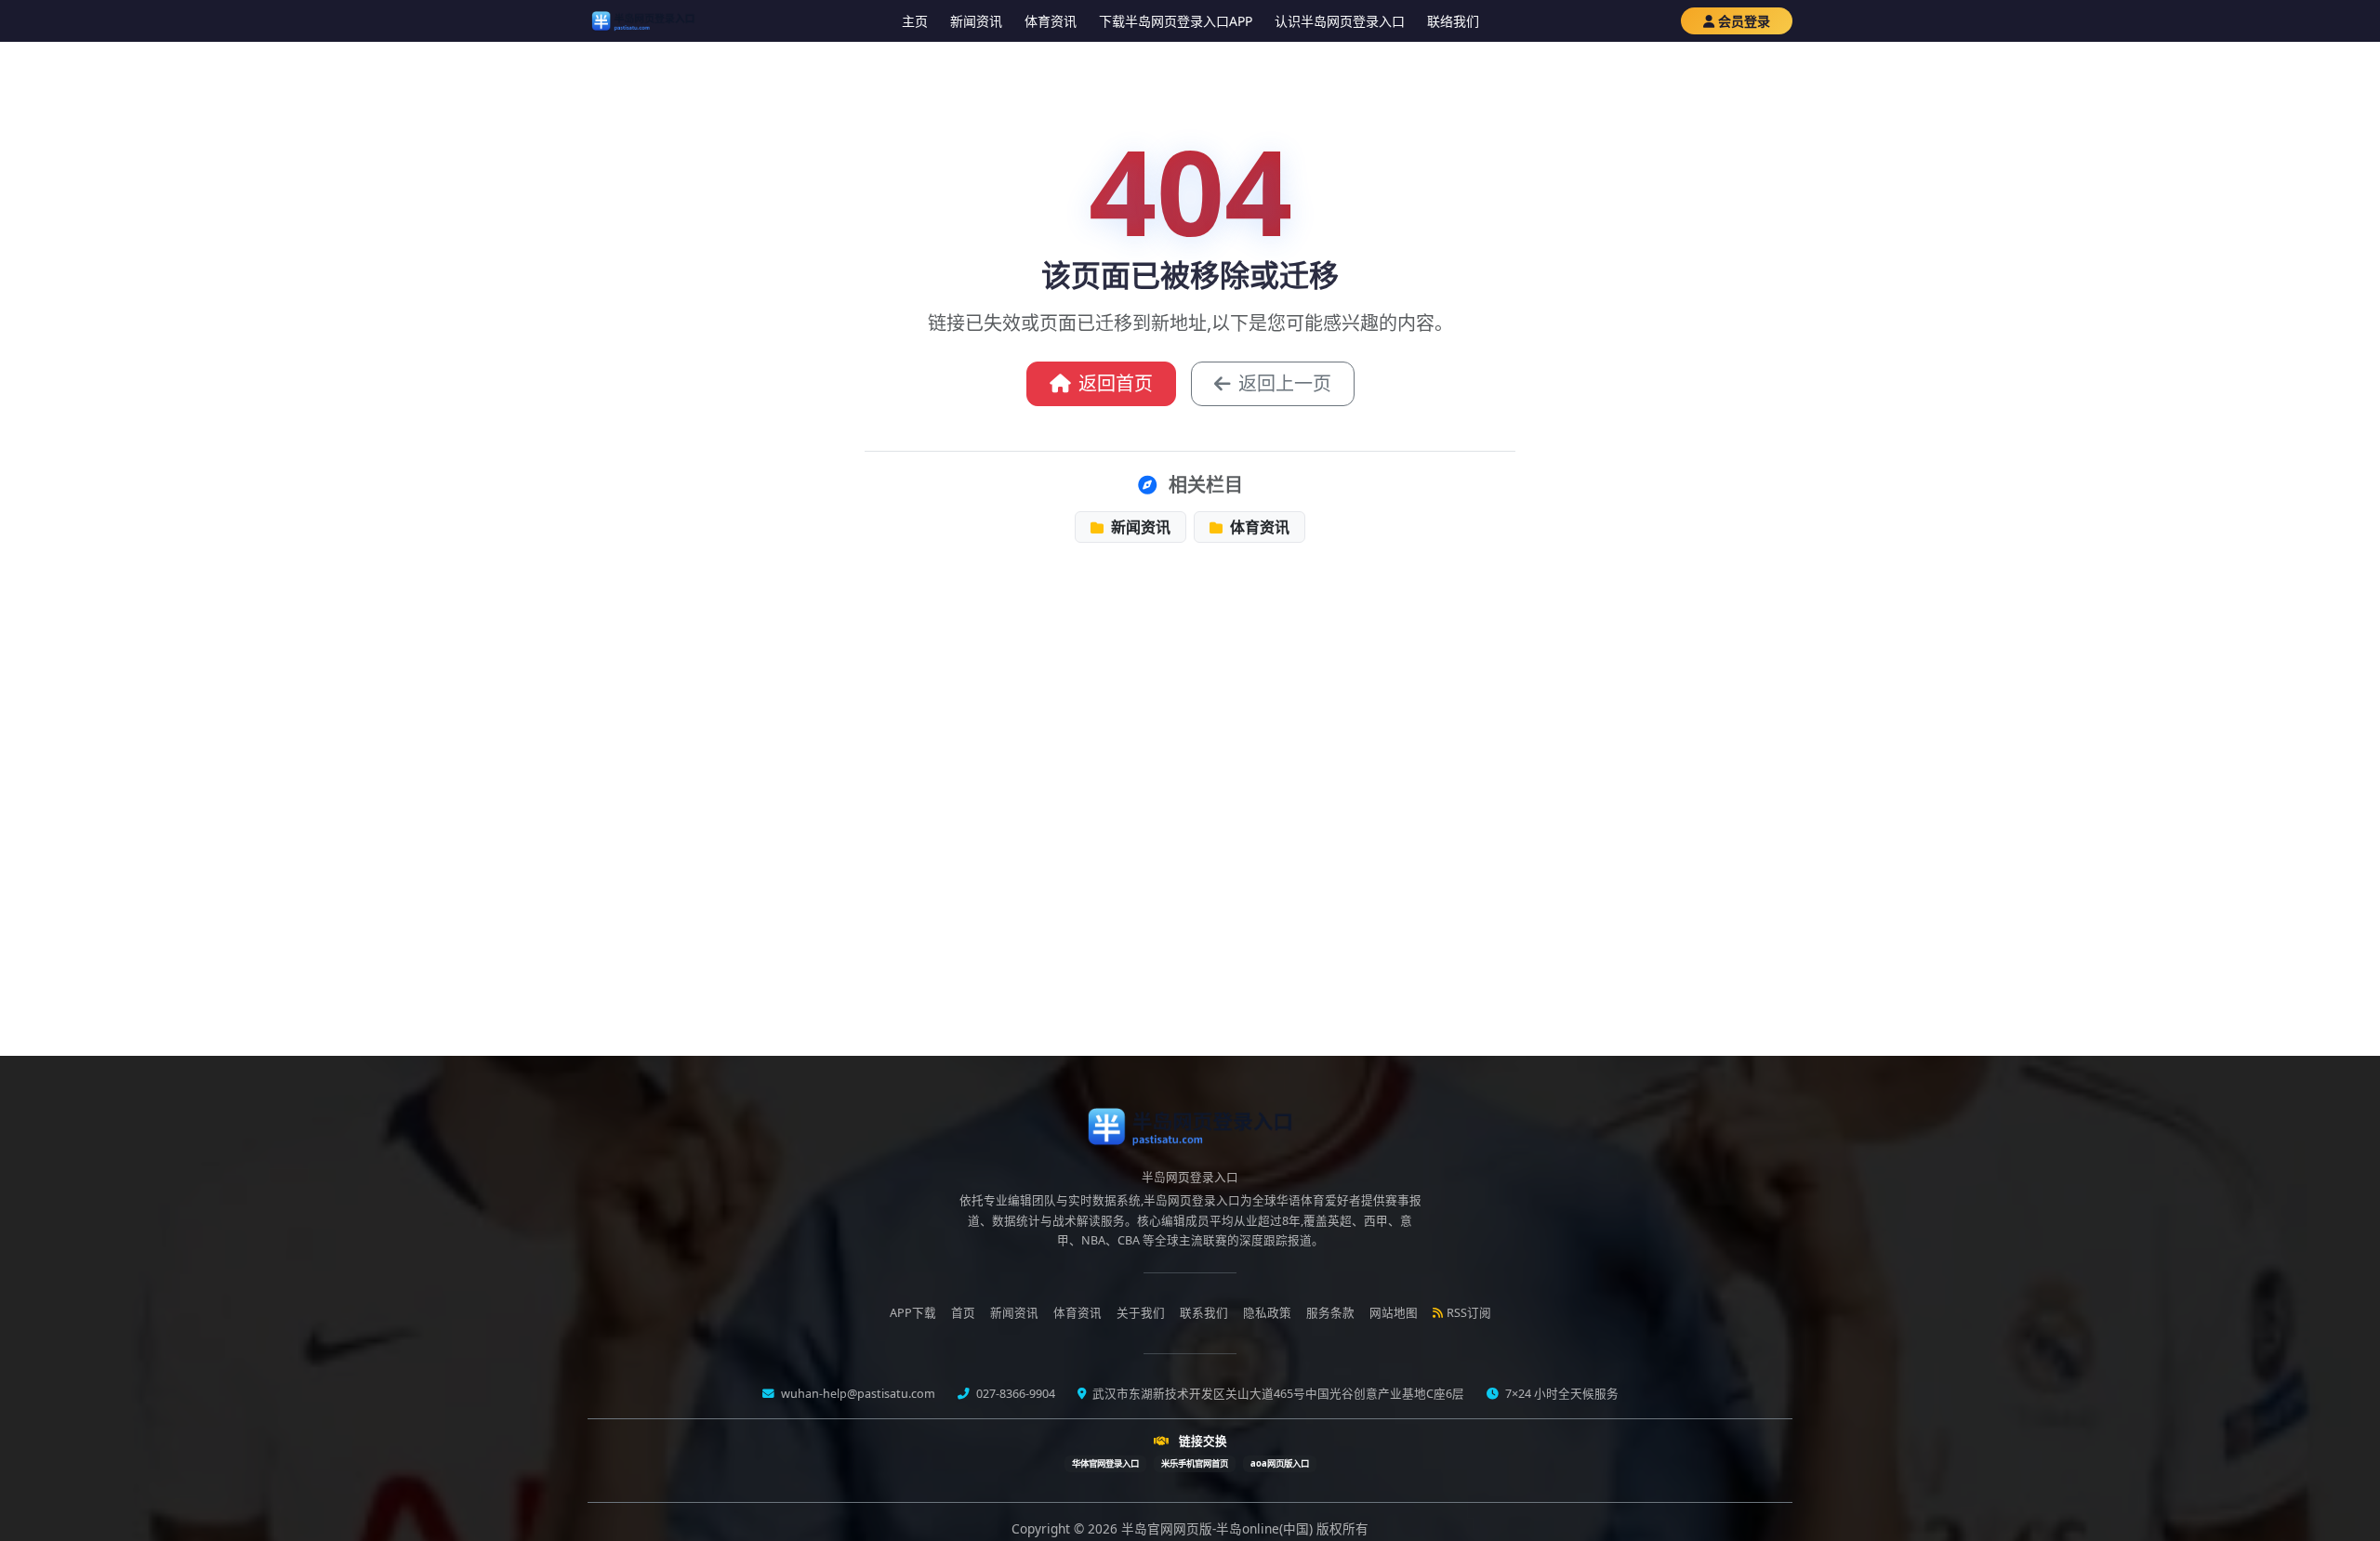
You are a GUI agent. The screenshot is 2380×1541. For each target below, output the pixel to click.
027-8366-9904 (1014, 1394)
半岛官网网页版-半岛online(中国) (1219, 1528)
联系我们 (1204, 1313)
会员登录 (1744, 21)
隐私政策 (1267, 1313)
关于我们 (1141, 1313)
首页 (963, 1313)
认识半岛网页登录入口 (1340, 21)
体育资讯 (1051, 21)
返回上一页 (1285, 383)
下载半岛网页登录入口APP (1176, 21)
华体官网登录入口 (1105, 1463)
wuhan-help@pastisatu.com (857, 1394)
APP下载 (913, 1313)
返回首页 (1116, 383)
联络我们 (1453, 21)
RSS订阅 (1469, 1313)
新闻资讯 (976, 21)
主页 (915, 21)
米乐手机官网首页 (1195, 1463)
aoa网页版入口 (1280, 1463)
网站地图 (1394, 1313)
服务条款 (1330, 1313)
